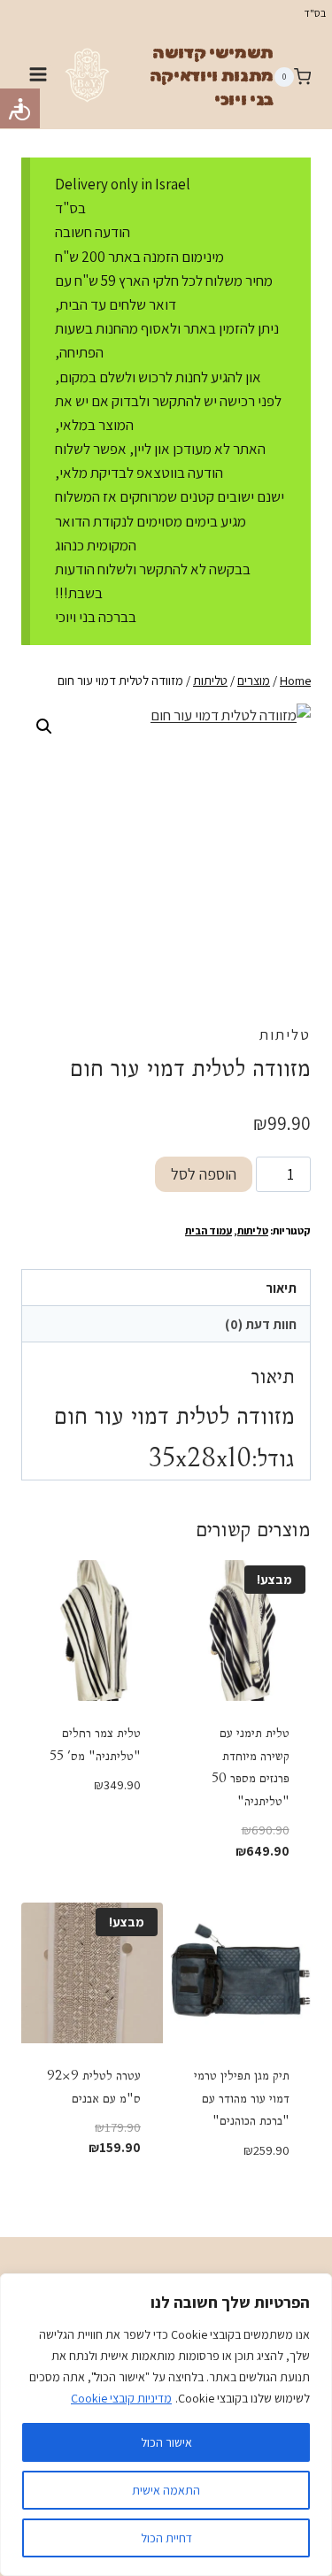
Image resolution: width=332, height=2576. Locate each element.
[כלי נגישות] (20, 108)
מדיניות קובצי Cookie (121, 2398)
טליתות (285, 1034)
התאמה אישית (166, 2490)
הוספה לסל (204, 1174)
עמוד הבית (208, 1230)
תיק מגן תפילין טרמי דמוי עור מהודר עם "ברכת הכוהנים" (242, 2098)
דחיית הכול (166, 2538)
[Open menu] (39, 77)
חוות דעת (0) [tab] (261, 1324)
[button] (44, 727)
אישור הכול (166, 2442)
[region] (166, 2425)
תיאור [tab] (281, 1288)
